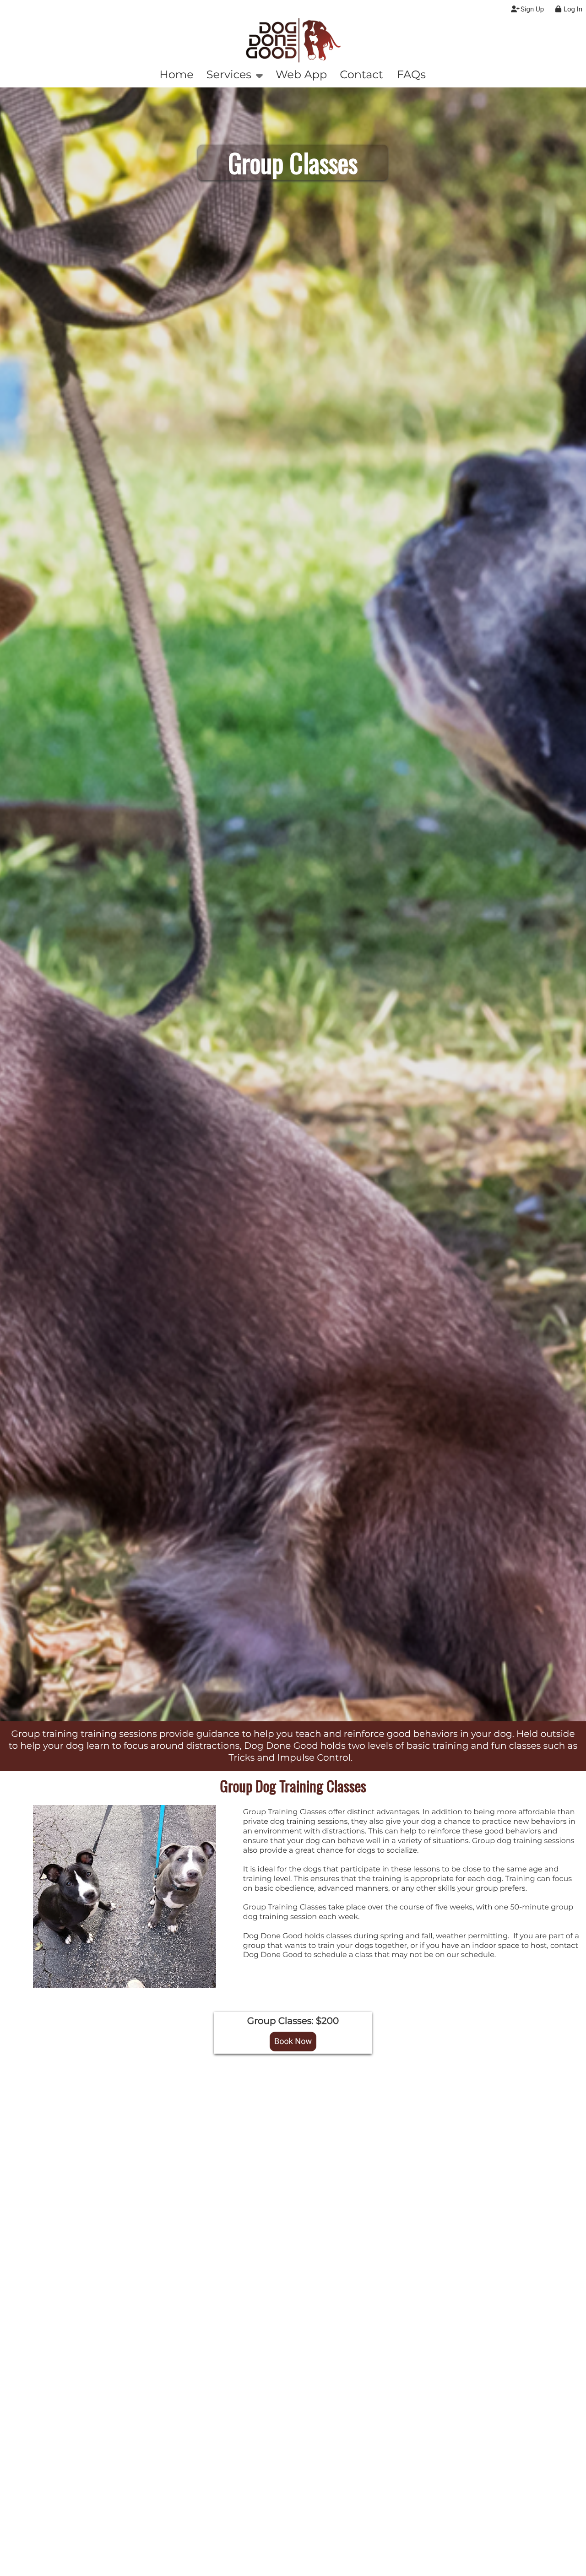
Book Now (293, 2042)
